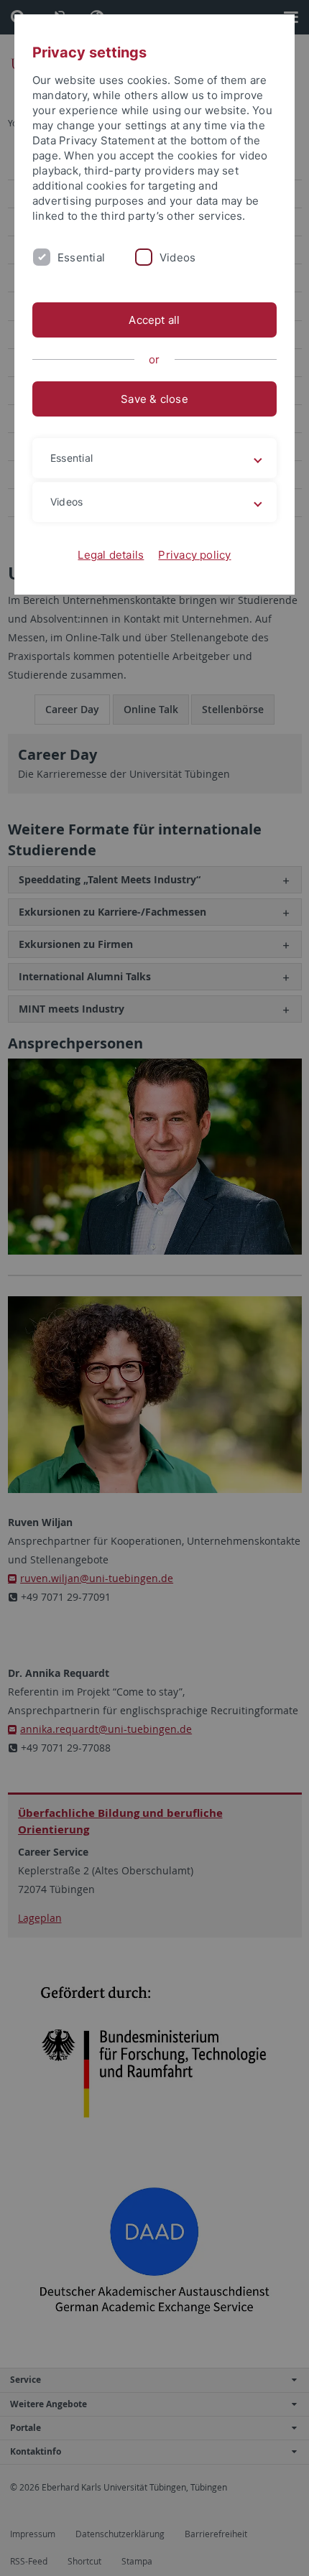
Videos (177, 257)
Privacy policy (194, 555)
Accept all (154, 320)
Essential (81, 257)
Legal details (111, 555)
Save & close (154, 399)
